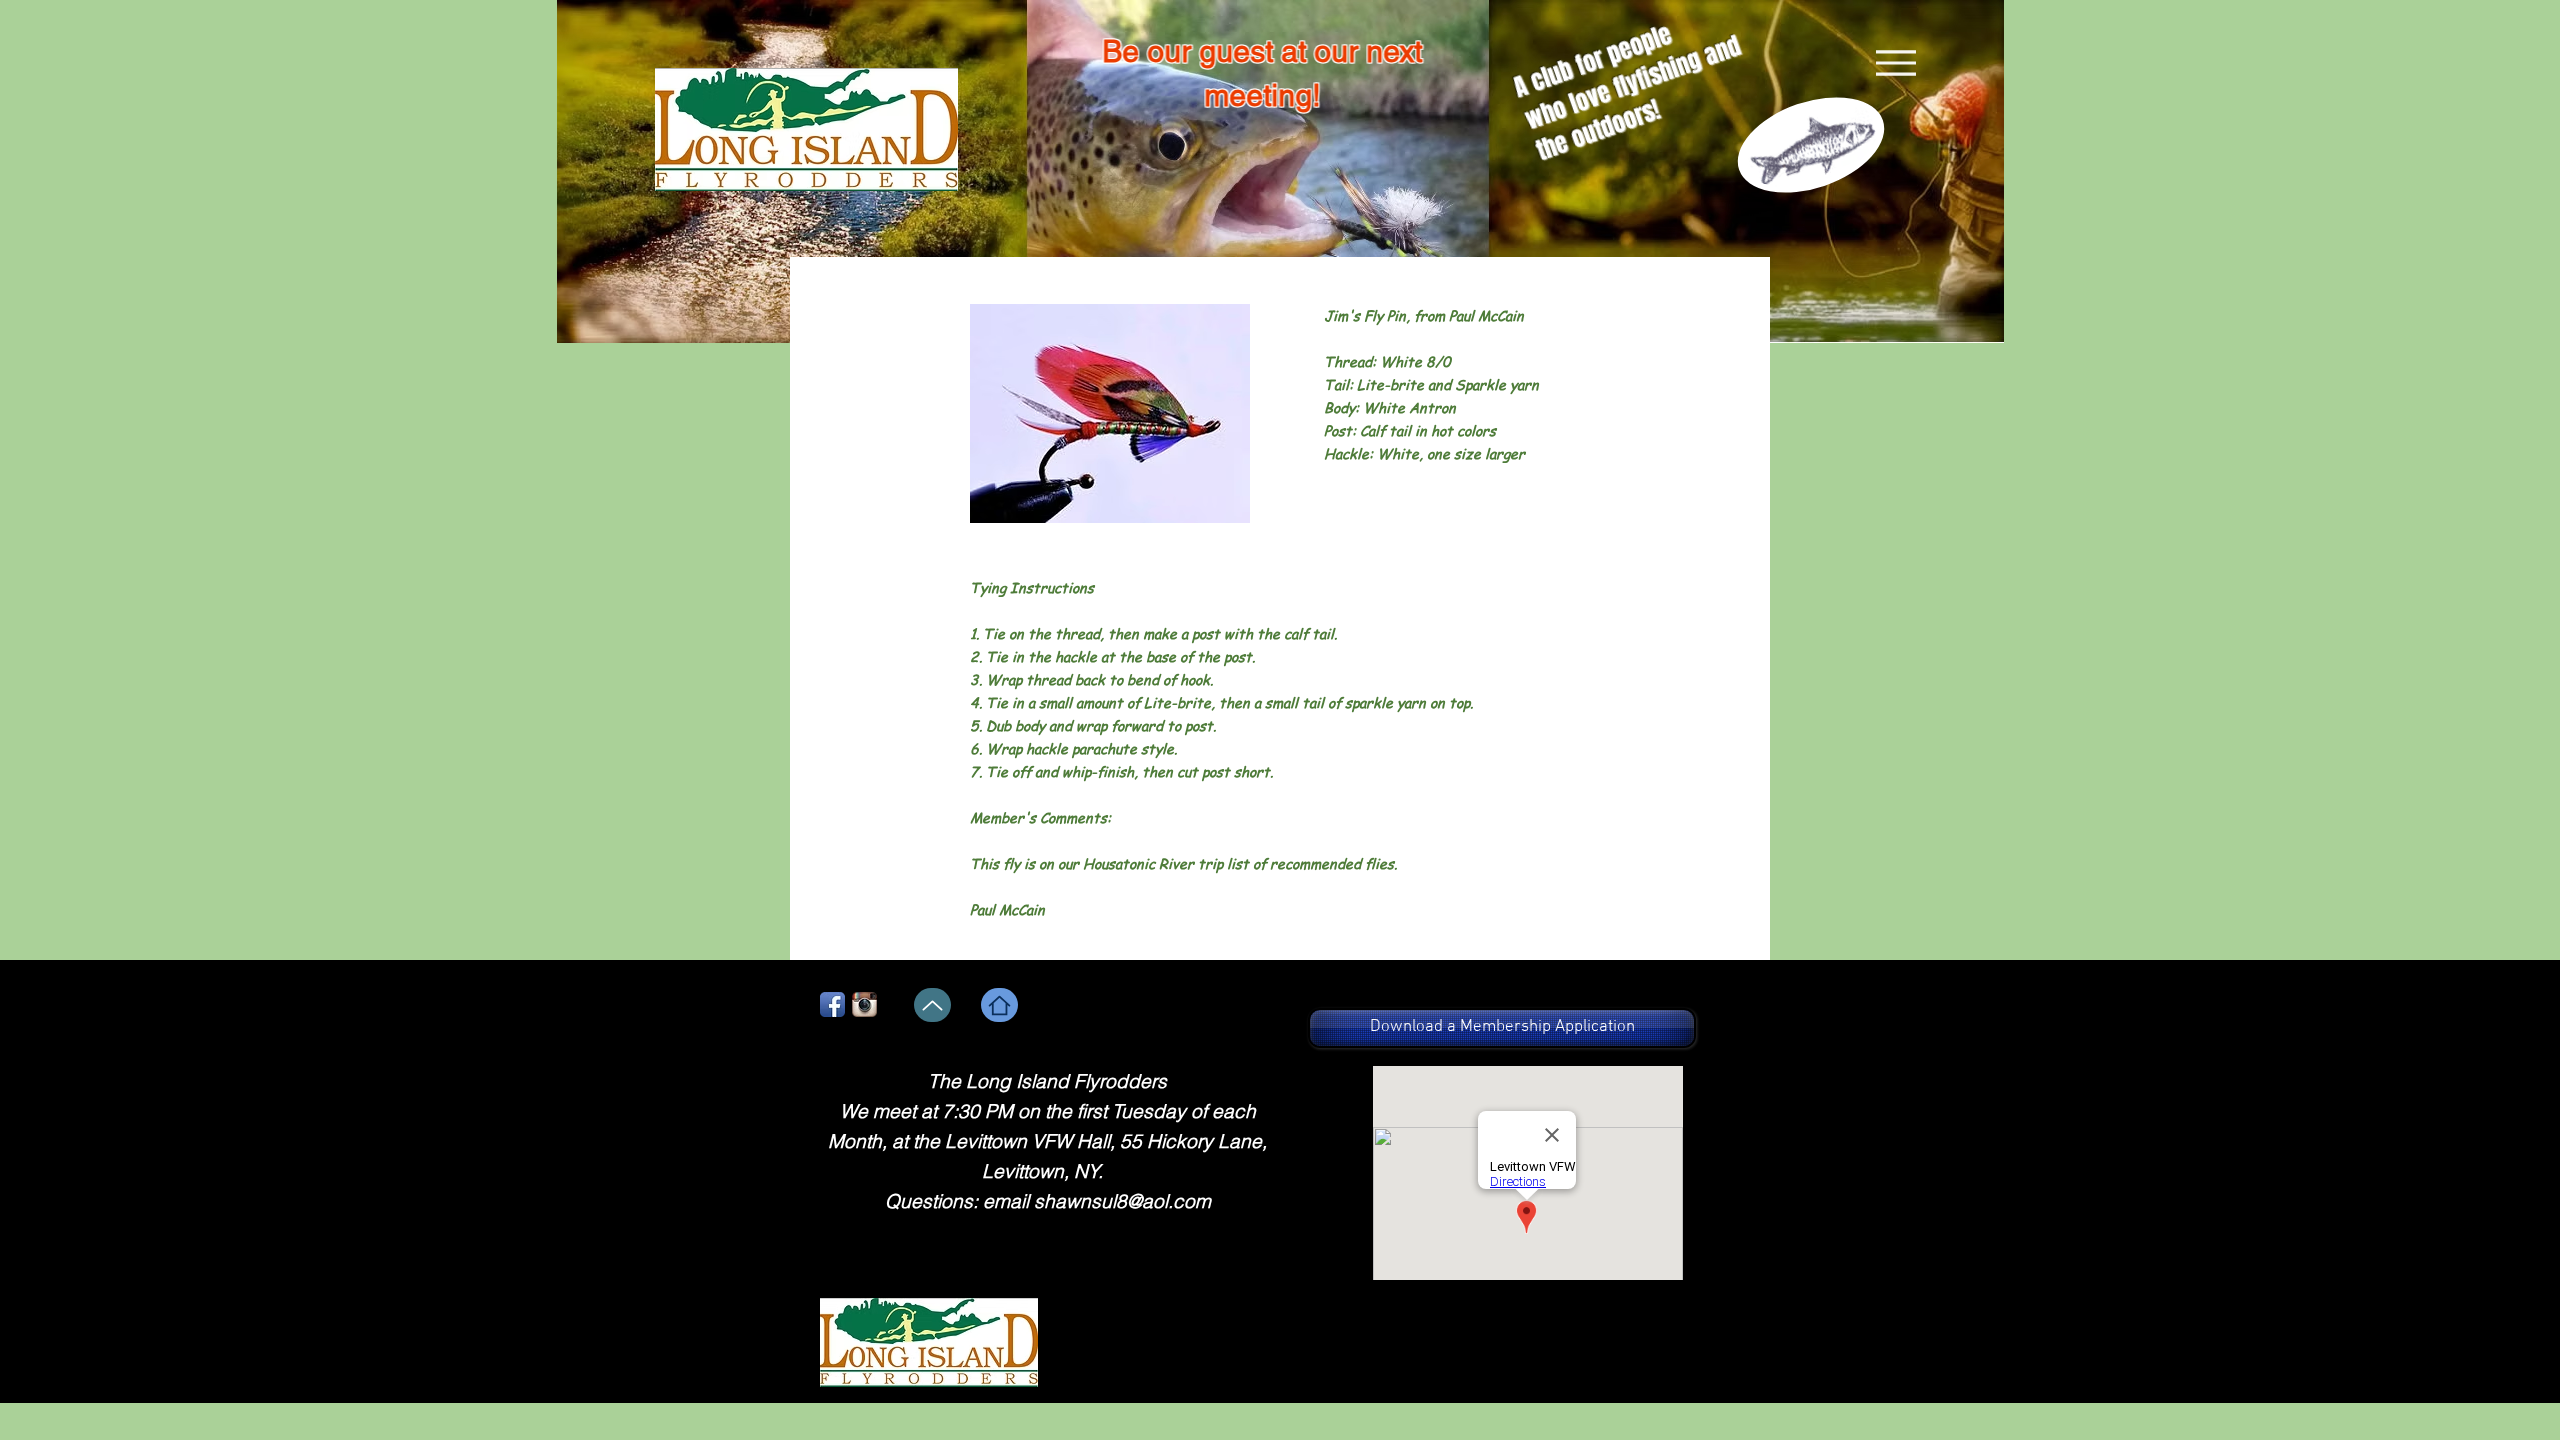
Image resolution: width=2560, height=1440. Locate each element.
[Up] (932, 1005)
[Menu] (1895, 63)
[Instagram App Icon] (864, 1004)
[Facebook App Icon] (832, 1004)
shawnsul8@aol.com (1122, 1201)
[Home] (999, 1005)
